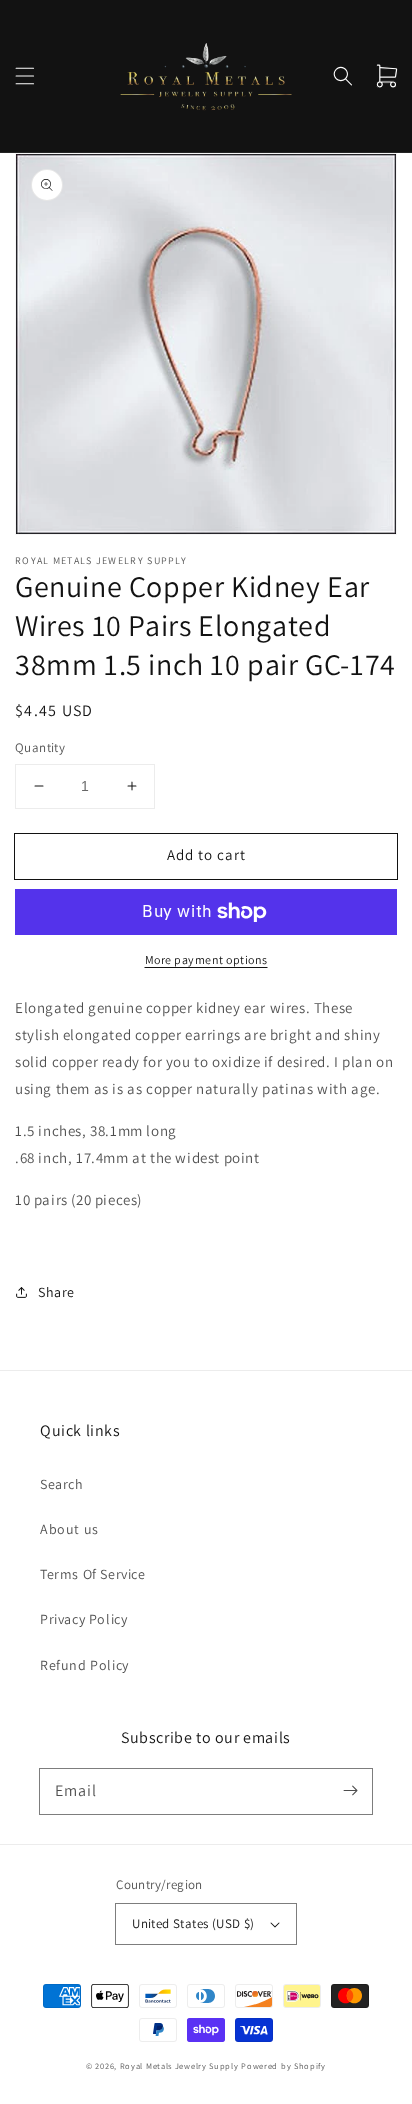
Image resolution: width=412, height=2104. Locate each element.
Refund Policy (84, 1665)
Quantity (40, 747)
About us (69, 1529)
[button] (25, 76)
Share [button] (56, 1292)
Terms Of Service (93, 1574)
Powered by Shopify (283, 2065)
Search (62, 1484)
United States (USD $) (193, 1923)
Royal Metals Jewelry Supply (179, 2065)
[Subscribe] (350, 1791)
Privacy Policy (83, 1619)
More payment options (206, 959)
